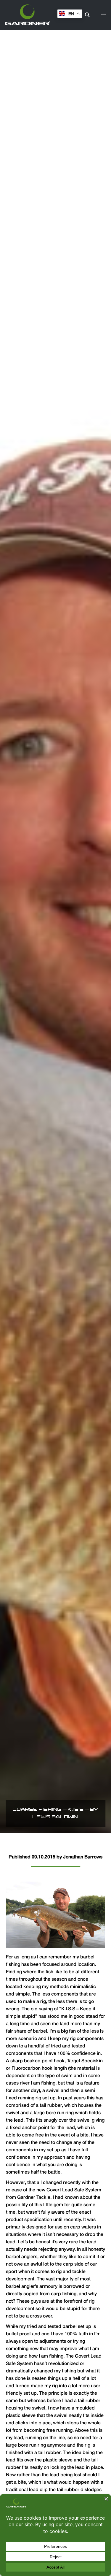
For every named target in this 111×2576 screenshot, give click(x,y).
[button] (103, 15)
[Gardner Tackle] (27, 15)
